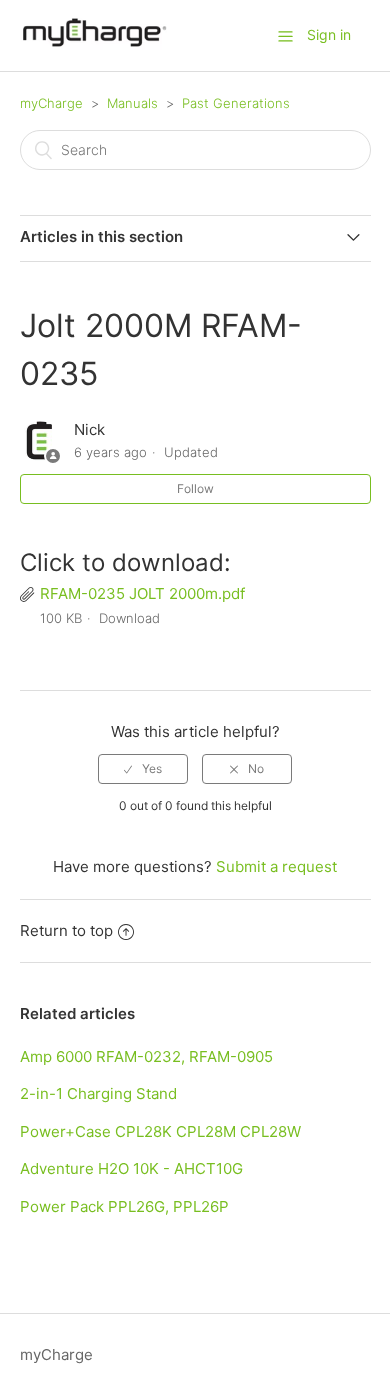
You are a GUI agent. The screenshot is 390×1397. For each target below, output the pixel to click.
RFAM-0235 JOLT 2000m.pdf (142, 593)
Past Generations (236, 103)
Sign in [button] (329, 34)
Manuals (132, 103)
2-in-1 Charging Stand (98, 1093)
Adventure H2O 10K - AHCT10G (131, 1168)
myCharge (51, 103)
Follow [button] (195, 488)
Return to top (66, 930)
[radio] (143, 769)
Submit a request (276, 866)
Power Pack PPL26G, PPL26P (124, 1206)
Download (129, 618)
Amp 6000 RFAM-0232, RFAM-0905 (146, 1056)
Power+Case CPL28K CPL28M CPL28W (160, 1131)
